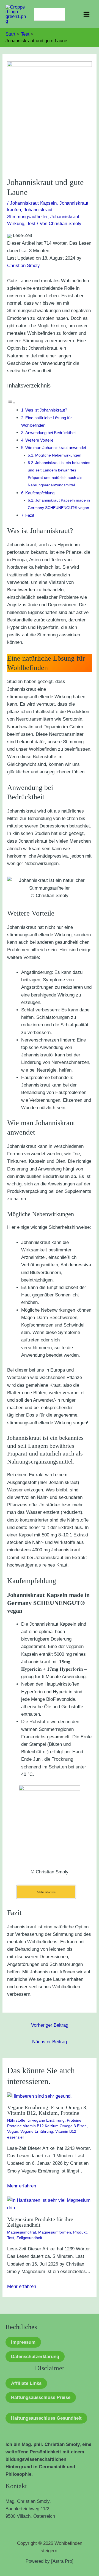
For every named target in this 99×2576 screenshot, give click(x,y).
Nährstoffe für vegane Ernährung (36, 2120)
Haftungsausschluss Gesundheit (46, 2418)
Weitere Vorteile (39, 440)
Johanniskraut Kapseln (33, 203)
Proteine (74, 2120)
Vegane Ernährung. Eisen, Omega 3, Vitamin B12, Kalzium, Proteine (47, 2110)
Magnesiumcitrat (22, 2232)
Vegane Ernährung (37, 2131)
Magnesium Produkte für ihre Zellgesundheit (40, 2222)
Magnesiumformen (55, 2232)
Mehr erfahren (22, 2186)
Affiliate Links (26, 2383)
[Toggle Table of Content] (11, 403)
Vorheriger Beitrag (50, 2025)
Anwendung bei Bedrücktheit (51, 433)
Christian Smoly (24, 266)
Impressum (23, 2342)
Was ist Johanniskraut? (46, 410)
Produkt (80, 2232)
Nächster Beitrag (50, 2042)
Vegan (13, 2131)
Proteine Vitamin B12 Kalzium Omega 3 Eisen (47, 2126)
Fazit (30, 515)
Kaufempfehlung (40, 493)
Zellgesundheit (29, 2238)
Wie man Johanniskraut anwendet (56, 448)
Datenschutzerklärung (35, 2357)
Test (31, 224)
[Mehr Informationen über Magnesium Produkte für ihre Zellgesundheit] (50, 2204)
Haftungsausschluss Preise (41, 2397)
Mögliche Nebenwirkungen (58, 455)
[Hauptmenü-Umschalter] (87, 14)
